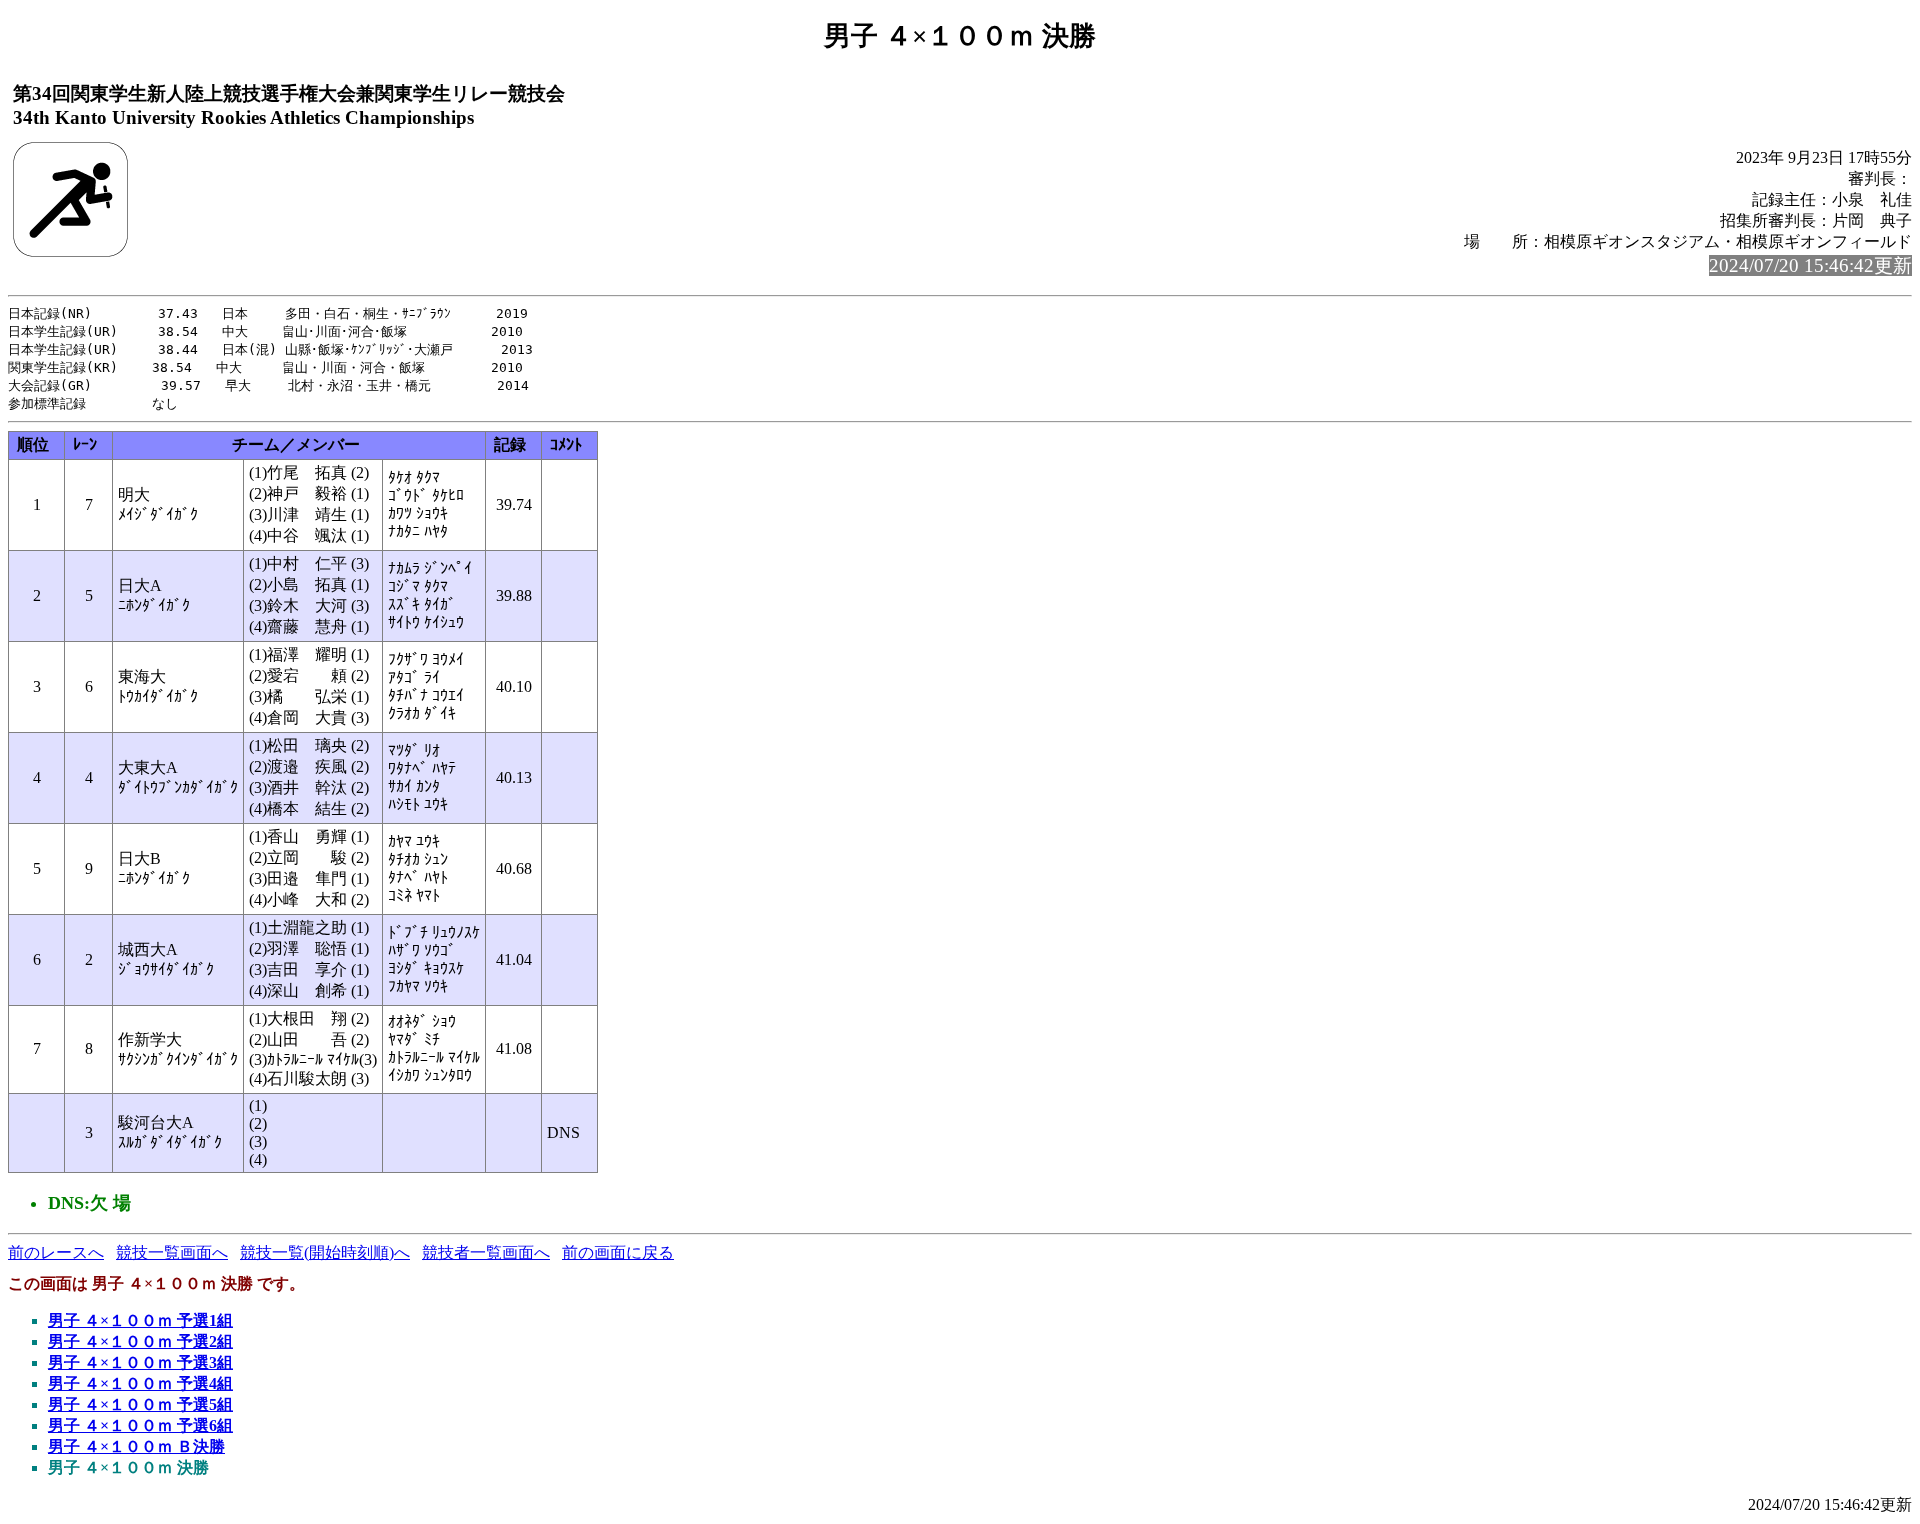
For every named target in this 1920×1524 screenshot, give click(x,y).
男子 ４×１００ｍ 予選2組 (140, 1341)
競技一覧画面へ (172, 1252)
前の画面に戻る (618, 1252)
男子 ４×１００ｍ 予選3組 (140, 1362)
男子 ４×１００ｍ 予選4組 (140, 1383)
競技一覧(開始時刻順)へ (325, 1252)
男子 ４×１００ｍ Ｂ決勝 (136, 1446)
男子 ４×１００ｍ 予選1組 (140, 1320)
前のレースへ (56, 1252)
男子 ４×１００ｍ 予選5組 (140, 1404)
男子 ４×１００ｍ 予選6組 (140, 1425)
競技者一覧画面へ (486, 1252)
